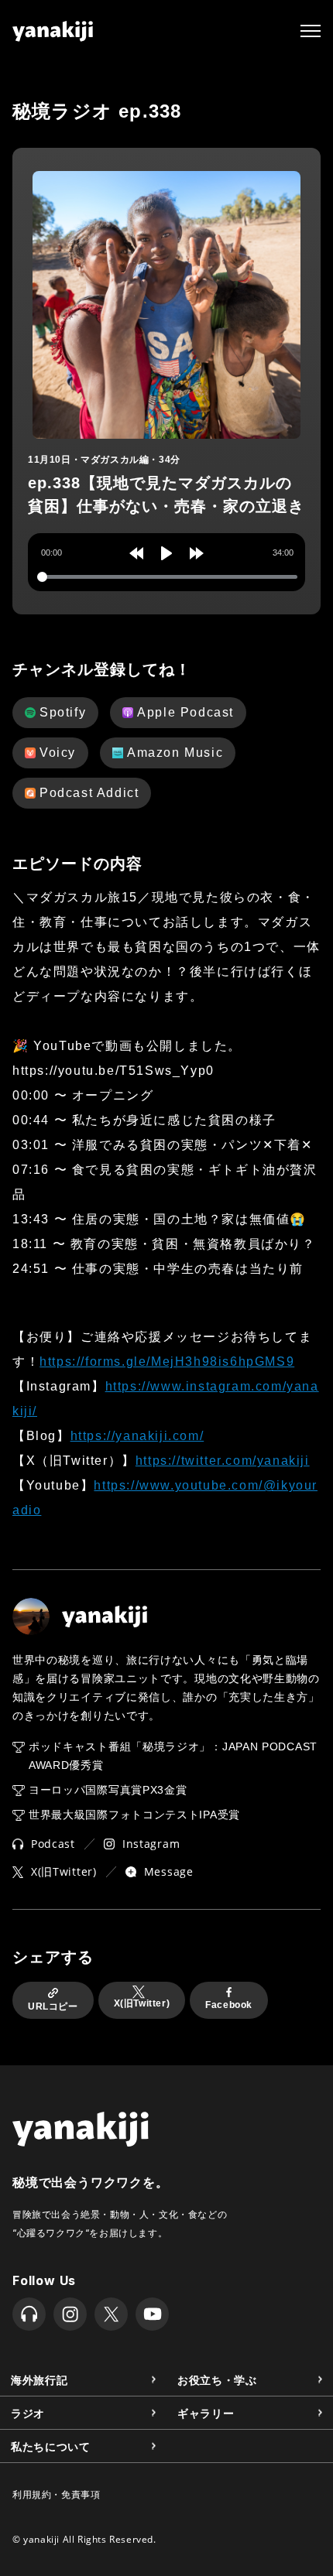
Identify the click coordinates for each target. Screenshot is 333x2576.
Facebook (229, 2005)
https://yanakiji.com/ (137, 1436)
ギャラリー (206, 2412)
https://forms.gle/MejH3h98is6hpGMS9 (167, 1362)
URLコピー (53, 2006)
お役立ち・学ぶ (217, 2379)
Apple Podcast (185, 712)
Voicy (58, 753)
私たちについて (51, 2446)
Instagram (151, 1844)
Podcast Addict (89, 793)
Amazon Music (175, 753)
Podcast (53, 1844)
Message (169, 1871)
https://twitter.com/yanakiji (223, 1461)
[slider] (167, 577)
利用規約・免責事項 (56, 2494)
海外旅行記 (39, 2379)
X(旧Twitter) (64, 1871)
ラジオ (28, 2412)
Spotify (63, 712)
